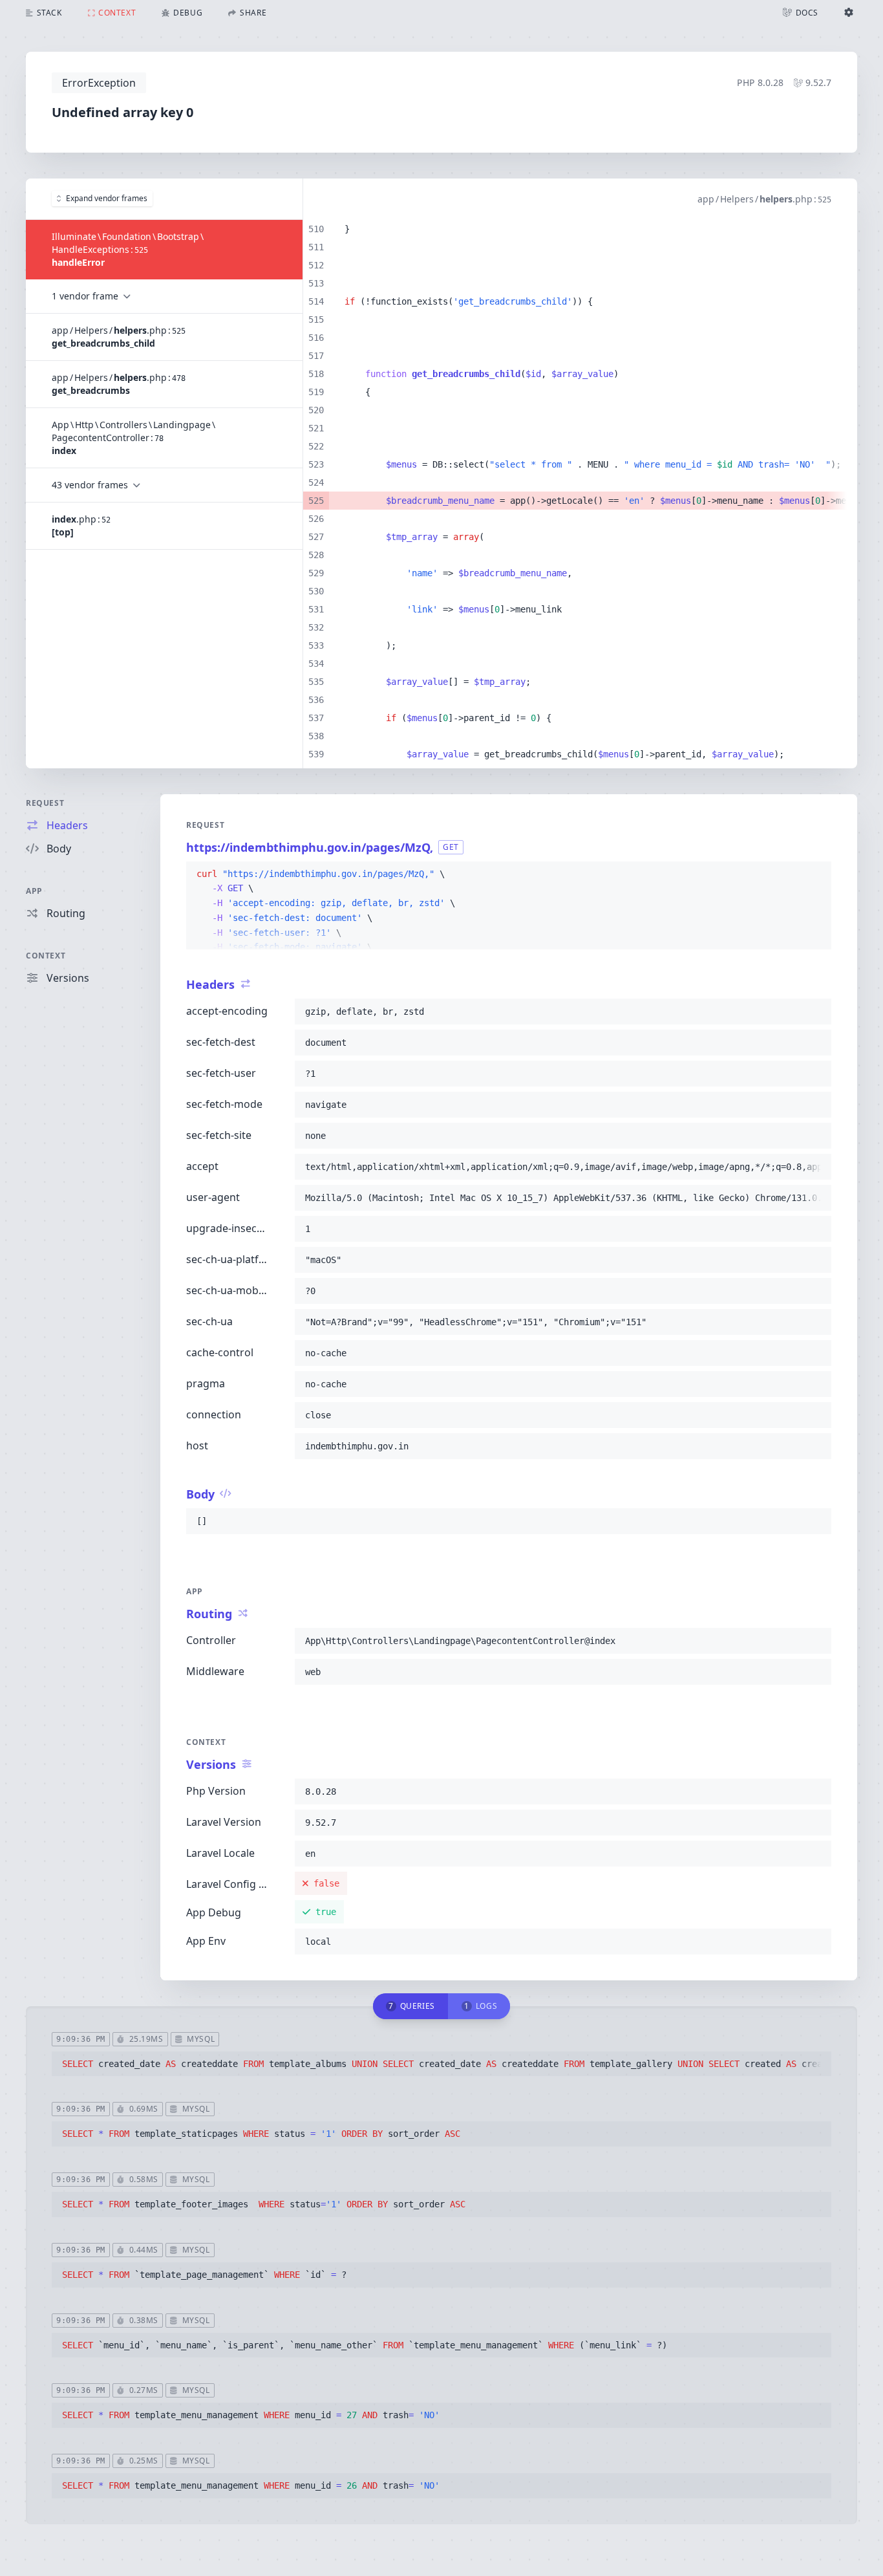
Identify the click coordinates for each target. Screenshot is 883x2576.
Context (46, 956)
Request (45, 803)
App (34, 891)
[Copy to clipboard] (816, 874)
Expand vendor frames (107, 198)
